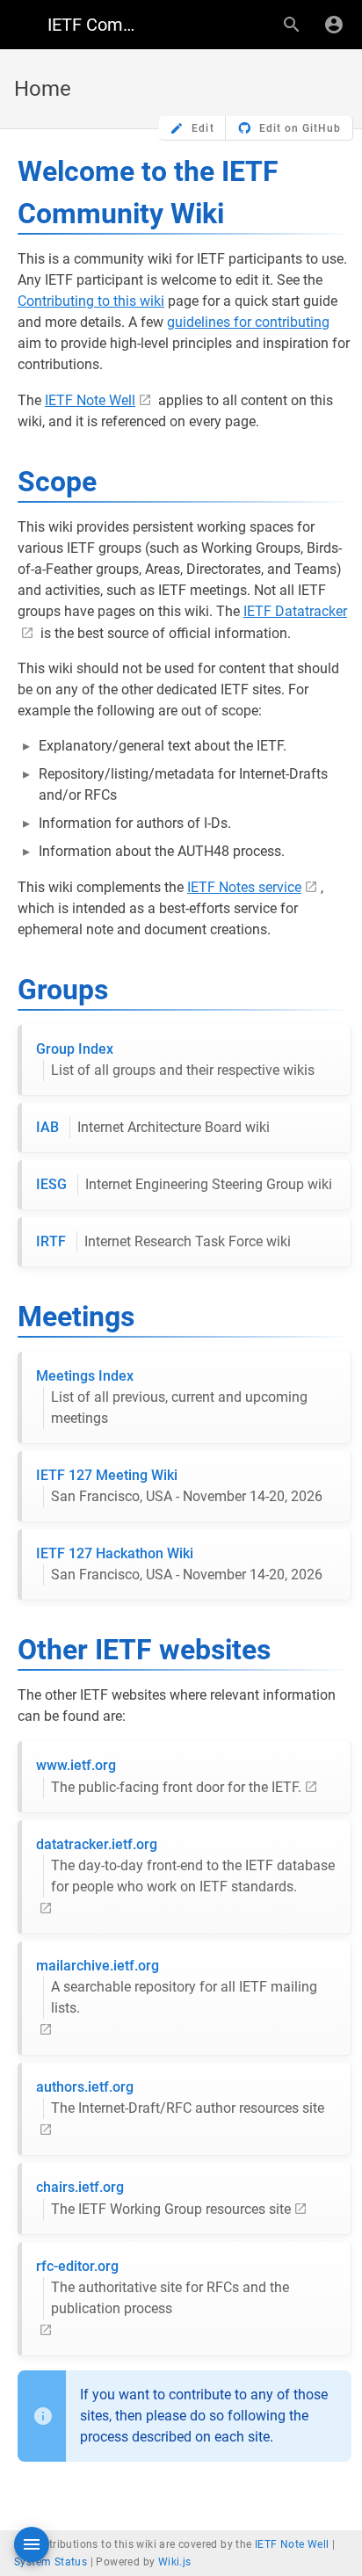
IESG (184, 1184)
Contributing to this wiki (91, 301)
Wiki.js (175, 2562)
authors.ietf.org (180, 2097)
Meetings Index (172, 1397)
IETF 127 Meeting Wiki (179, 1486)
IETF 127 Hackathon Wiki (179, 1564)
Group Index (175, 1059)
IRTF (163, 1241)
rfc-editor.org (163, 2287)
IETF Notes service (244, 887)
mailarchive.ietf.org (177, 1987)
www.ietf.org (169, 1776)
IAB (153, 1127)
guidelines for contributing (248, 322)
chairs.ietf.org (163, 2198)
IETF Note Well (90, 400)
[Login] (334, 25)
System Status (51, 2562)
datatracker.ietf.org (185, 1865)
